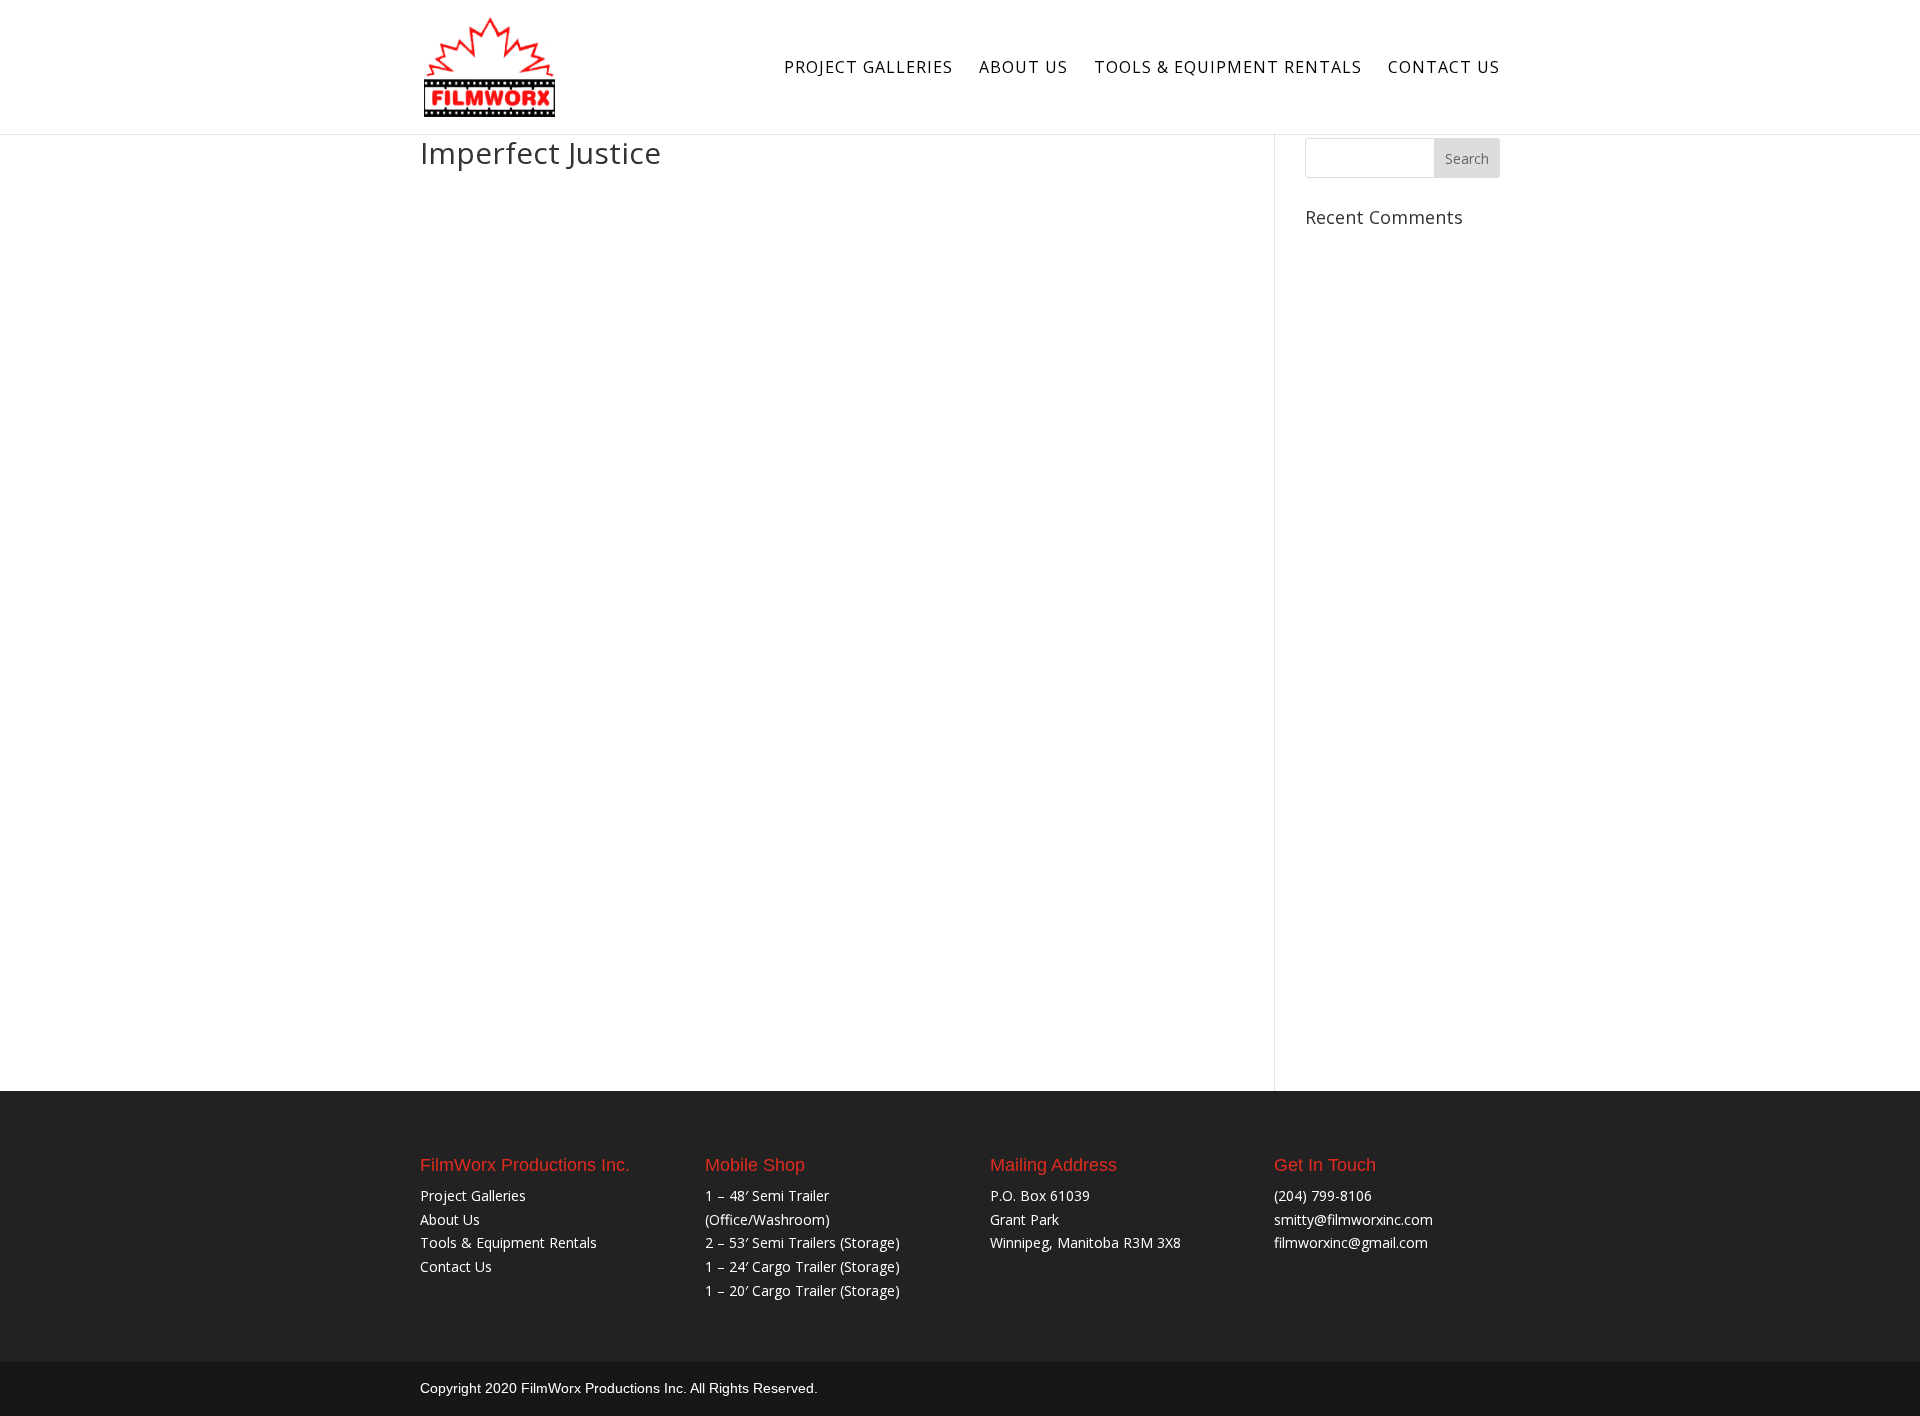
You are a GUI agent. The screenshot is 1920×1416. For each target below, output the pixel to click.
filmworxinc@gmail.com (1351, 1242)
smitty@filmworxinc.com (1353, 1219)
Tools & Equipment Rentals (1228, 69)
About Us (1023, 69)
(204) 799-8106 (1323, 1195)
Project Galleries (868, 69)
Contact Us (1444, 69)
